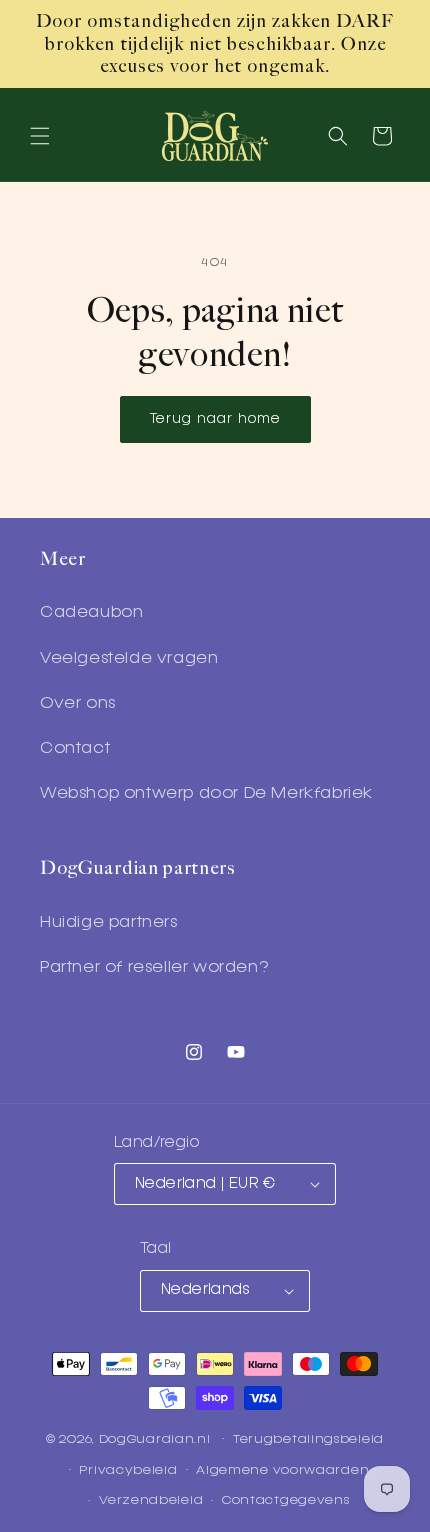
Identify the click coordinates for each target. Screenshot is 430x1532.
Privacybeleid (128, 1470)
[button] (40, 136)
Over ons (78, 704)
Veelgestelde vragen (129, 659)
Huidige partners (109, 923)
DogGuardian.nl (155, 1439)
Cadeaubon (91, 613)
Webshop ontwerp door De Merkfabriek (206, 794)
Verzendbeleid (151, 1500)
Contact (75, 749)
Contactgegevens (286, 1500)
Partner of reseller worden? (154, 968)
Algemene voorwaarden (282, 1470)
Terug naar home (215, 419)
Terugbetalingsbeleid (308, 1439)
